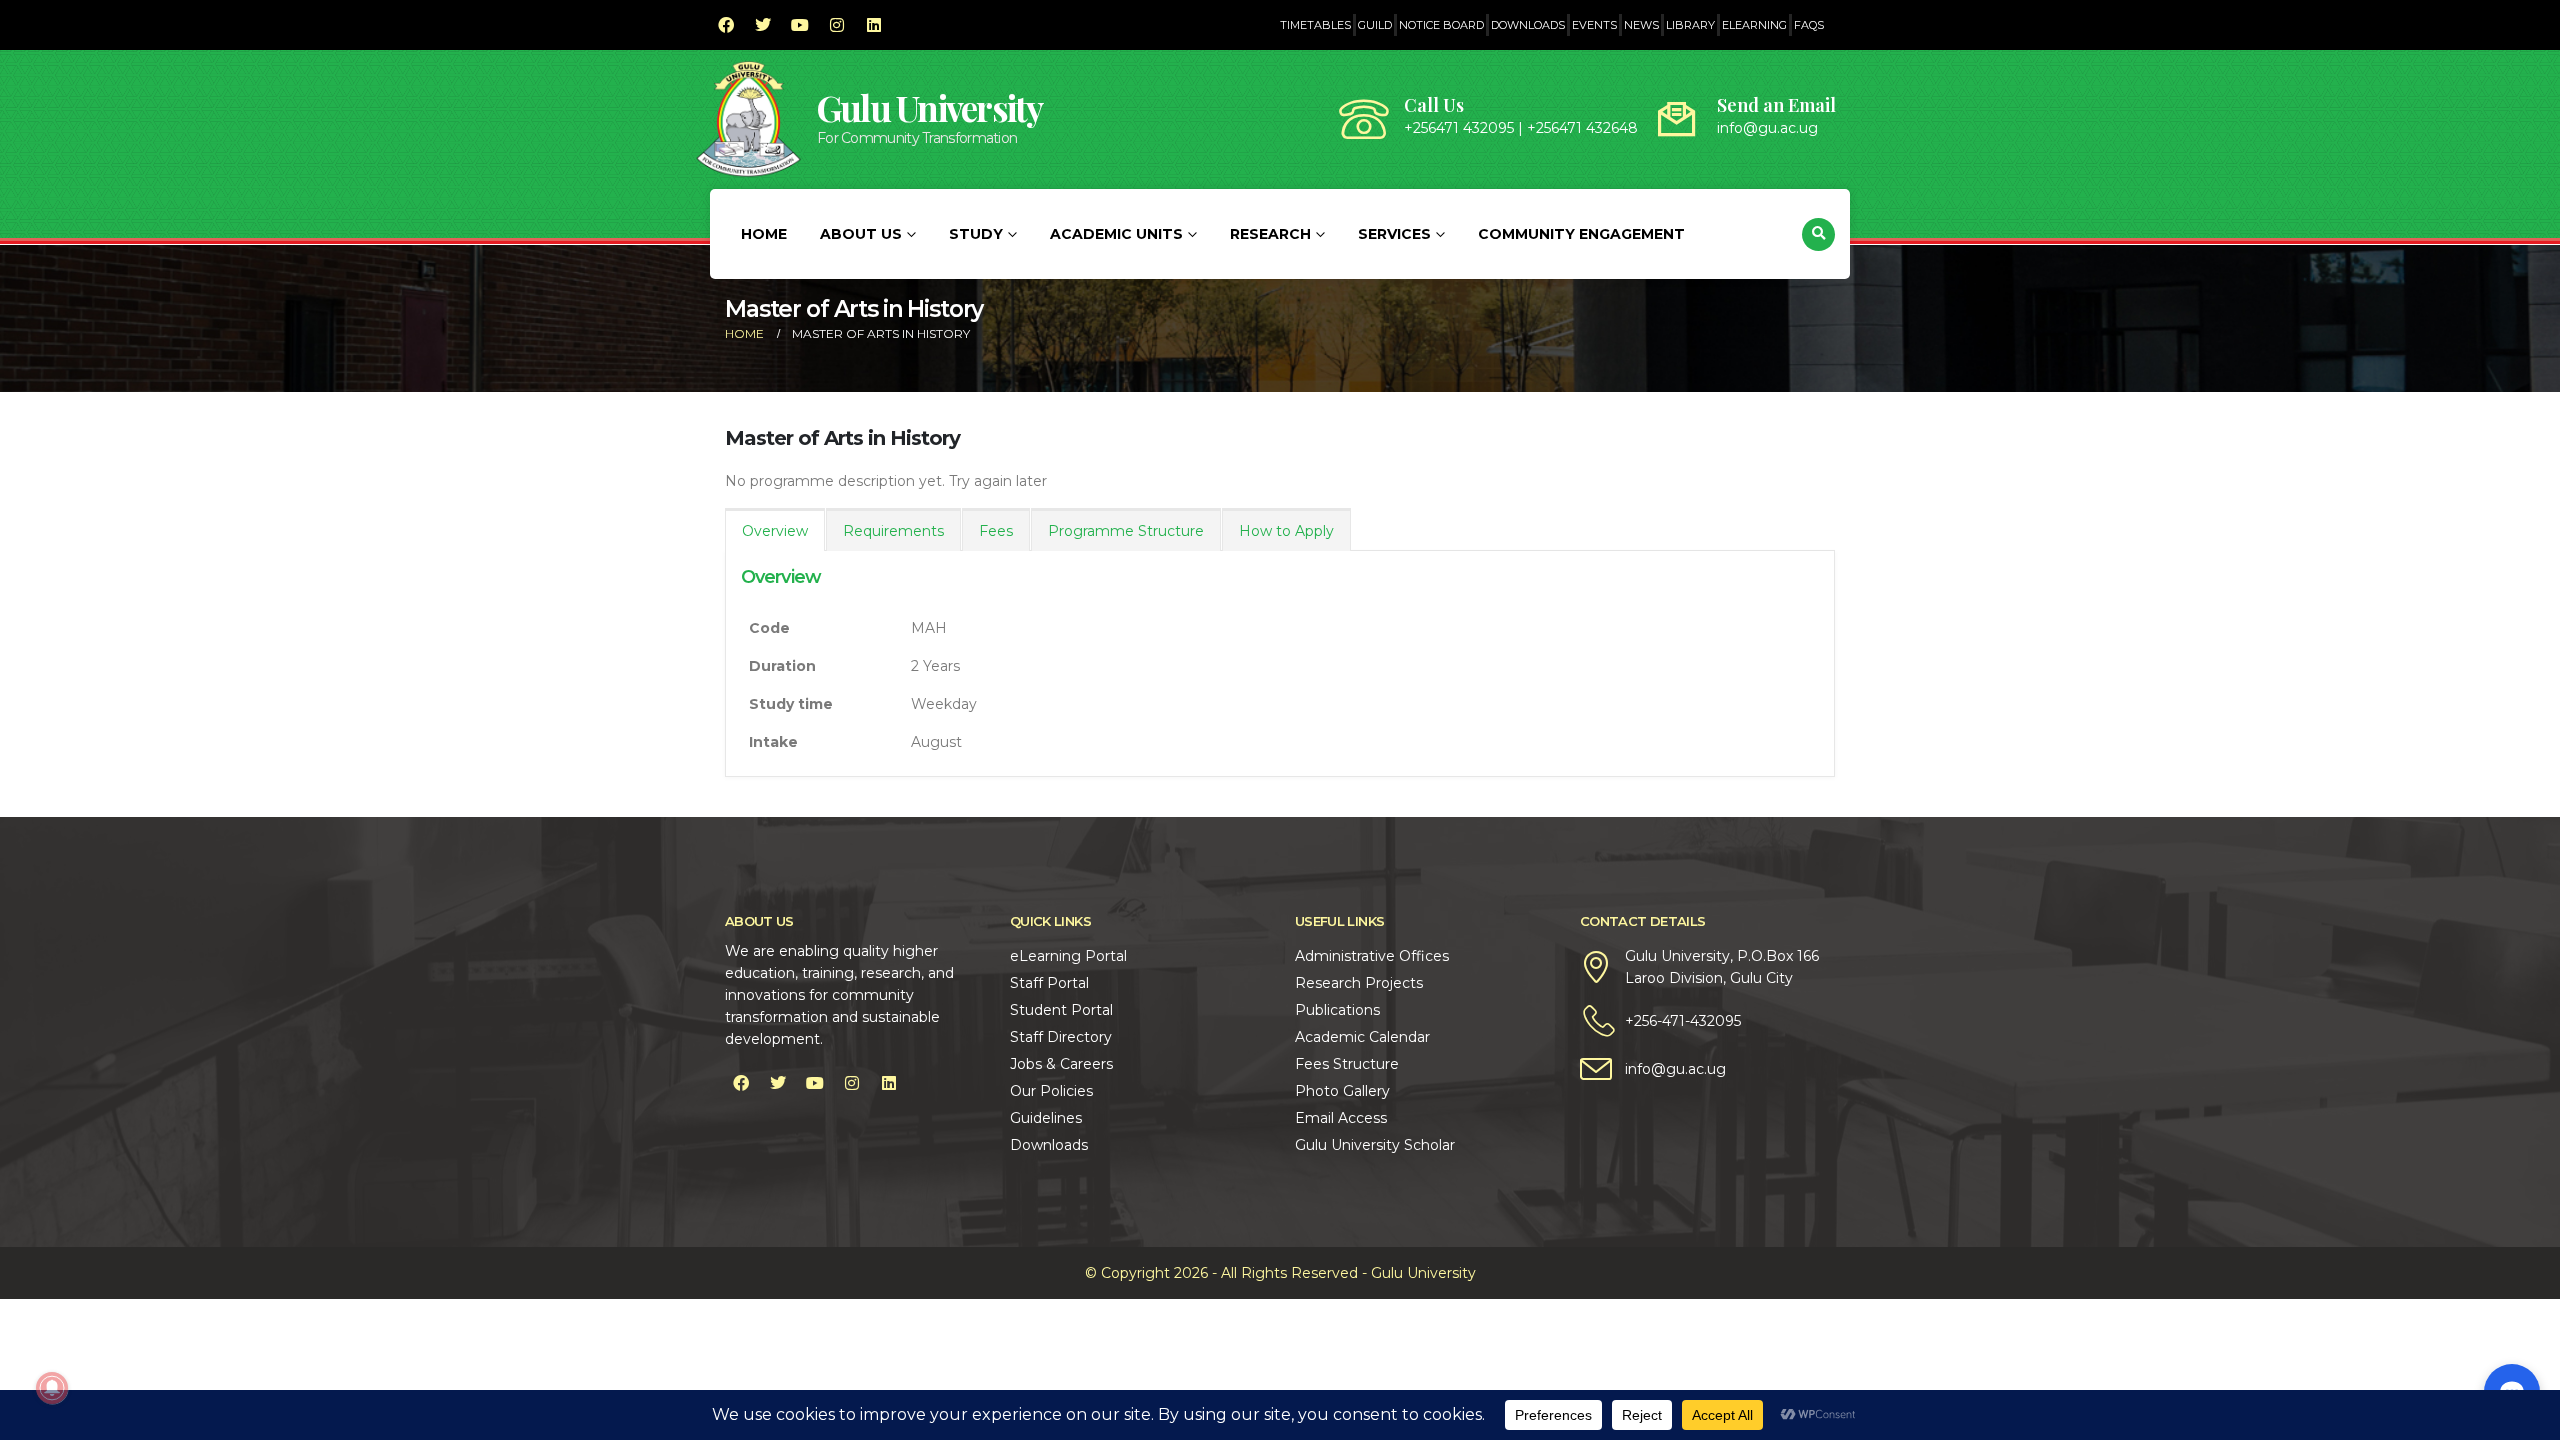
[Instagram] (837, 25)
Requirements (893, 531)
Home (764, 234)
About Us (861, 234)
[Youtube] (800, 25)
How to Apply (1286, 531)
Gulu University (930, 107)
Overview (775, 531)
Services (1394, 234)
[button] (1818, 234)
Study (976, 234)
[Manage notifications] (52, 1388)
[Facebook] (726, 25)
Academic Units (1116, 234)
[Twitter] (763, 25)
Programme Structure (1126, 531)
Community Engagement (1581, 234)
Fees (996, 531)
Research (1270, 234)
